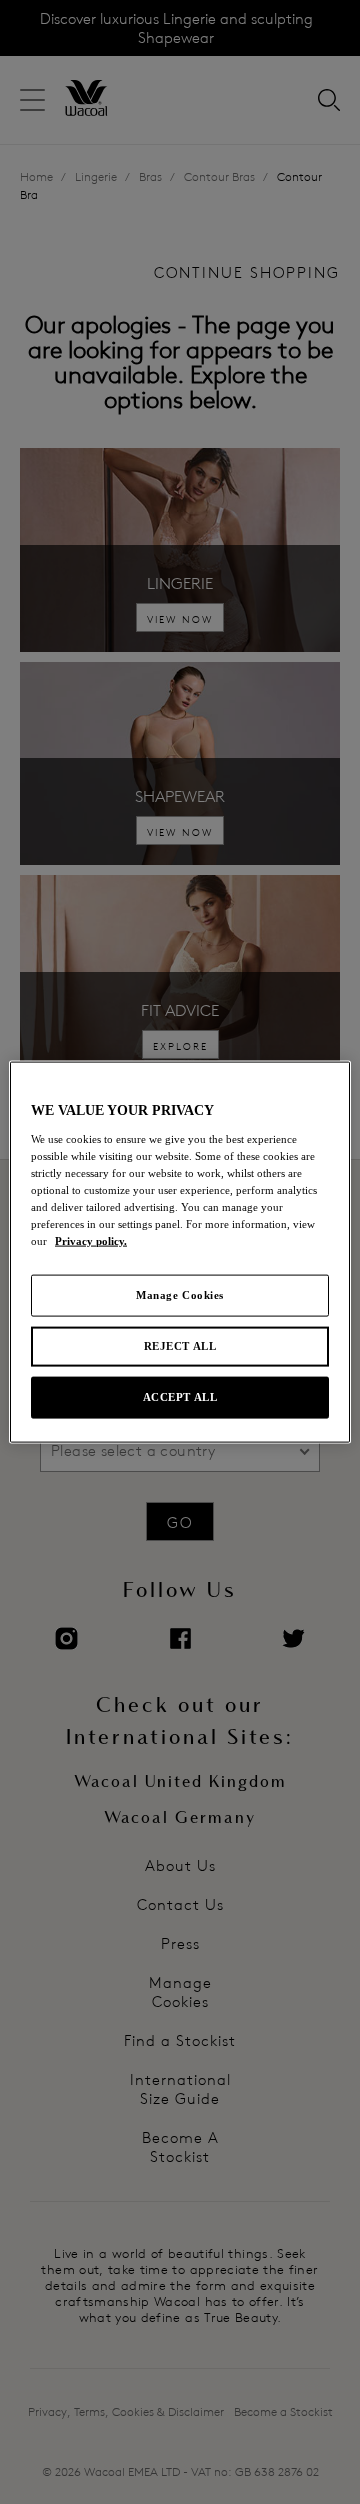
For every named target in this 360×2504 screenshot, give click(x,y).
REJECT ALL (180, 1346)
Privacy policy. (91, 1241)
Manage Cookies (180, 1295)
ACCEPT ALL (180, 1396)
